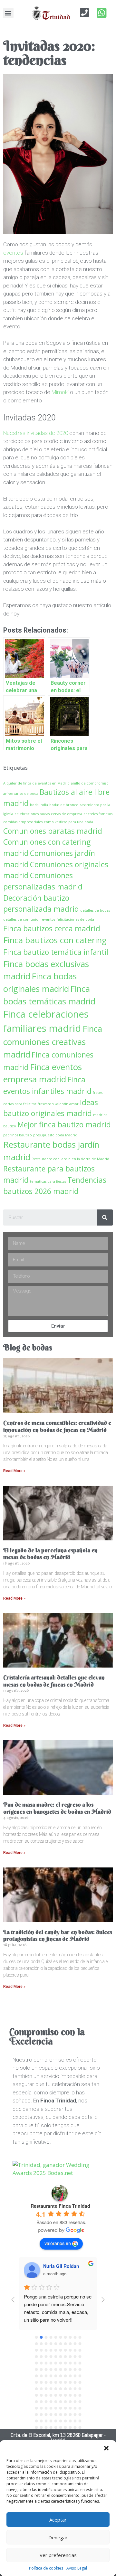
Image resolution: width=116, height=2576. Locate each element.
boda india (39, 805)
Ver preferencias (58, 2555)
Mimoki (60, 392)
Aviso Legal (77, 2568)
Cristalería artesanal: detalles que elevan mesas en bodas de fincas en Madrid (54, 1681)
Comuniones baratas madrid (53, 831)
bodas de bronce (64, 805)
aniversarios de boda (21, 794)
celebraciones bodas (32, 814)
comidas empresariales (23, 822)
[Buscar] (105, 1217)
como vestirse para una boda (68, 822)
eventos (13, 253)
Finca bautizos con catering (55, 940)
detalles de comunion (22, 919)
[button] (106, 2448)
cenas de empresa (67, 814)
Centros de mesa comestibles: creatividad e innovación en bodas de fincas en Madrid (57, 1426)
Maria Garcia (57, 2266)
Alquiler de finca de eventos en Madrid (36, 783)
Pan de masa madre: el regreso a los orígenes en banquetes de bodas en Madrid (57, 1808)
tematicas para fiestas (48, 1181)
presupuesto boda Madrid (55, 1135)
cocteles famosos (98, 814)
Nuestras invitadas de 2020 (36, 433)
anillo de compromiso (90, 783)
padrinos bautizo (18, 1135)
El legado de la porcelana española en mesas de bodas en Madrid (50, 1554)
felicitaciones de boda (75, 919)
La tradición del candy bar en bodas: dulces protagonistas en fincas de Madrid (58, 1936)
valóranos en (58, 2243)
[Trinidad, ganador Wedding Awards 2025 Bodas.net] (58, 2173)
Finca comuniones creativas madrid (53, 1041)
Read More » (14, 1471)
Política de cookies (46, 2568)
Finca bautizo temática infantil (56, 952)
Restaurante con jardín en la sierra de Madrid (70, 1159)
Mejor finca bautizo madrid (64, 1124)
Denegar (58, 2537)
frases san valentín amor (58, 1104)
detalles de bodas (95, 910)
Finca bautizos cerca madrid (52, 928)
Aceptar (58, 2520)
